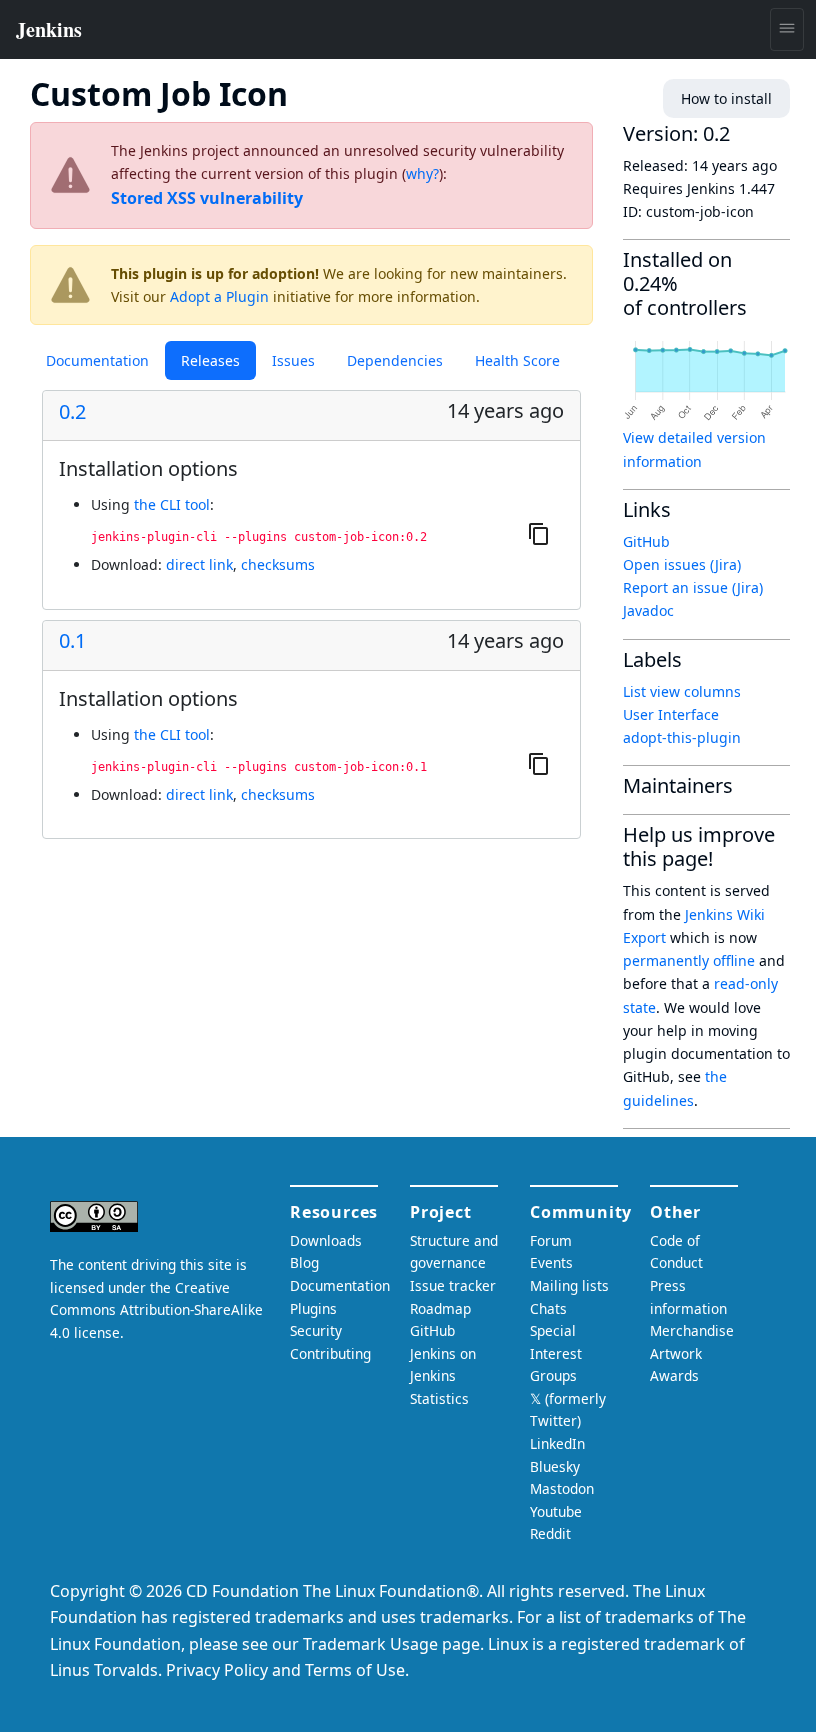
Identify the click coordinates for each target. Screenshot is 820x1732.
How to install (726, 98)
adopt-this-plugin (682, 737)
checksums (278, 564)
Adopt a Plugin (219, 296)
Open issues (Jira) (682, 564)
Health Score (517, 360)
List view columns (682, 691)
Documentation (97, 360)
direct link (199, 564)
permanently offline (689, 960)
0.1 (72, 641)
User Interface (671, 714)
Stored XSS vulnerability (207, 198)
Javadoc (648, 610)
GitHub (646, 541)
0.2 (72, 412)
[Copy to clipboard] (539, 534)
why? (422, 173)
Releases (210, 360)
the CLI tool (172, 504)
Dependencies (395, 360)
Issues (293, 360)
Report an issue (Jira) (693, 587)
